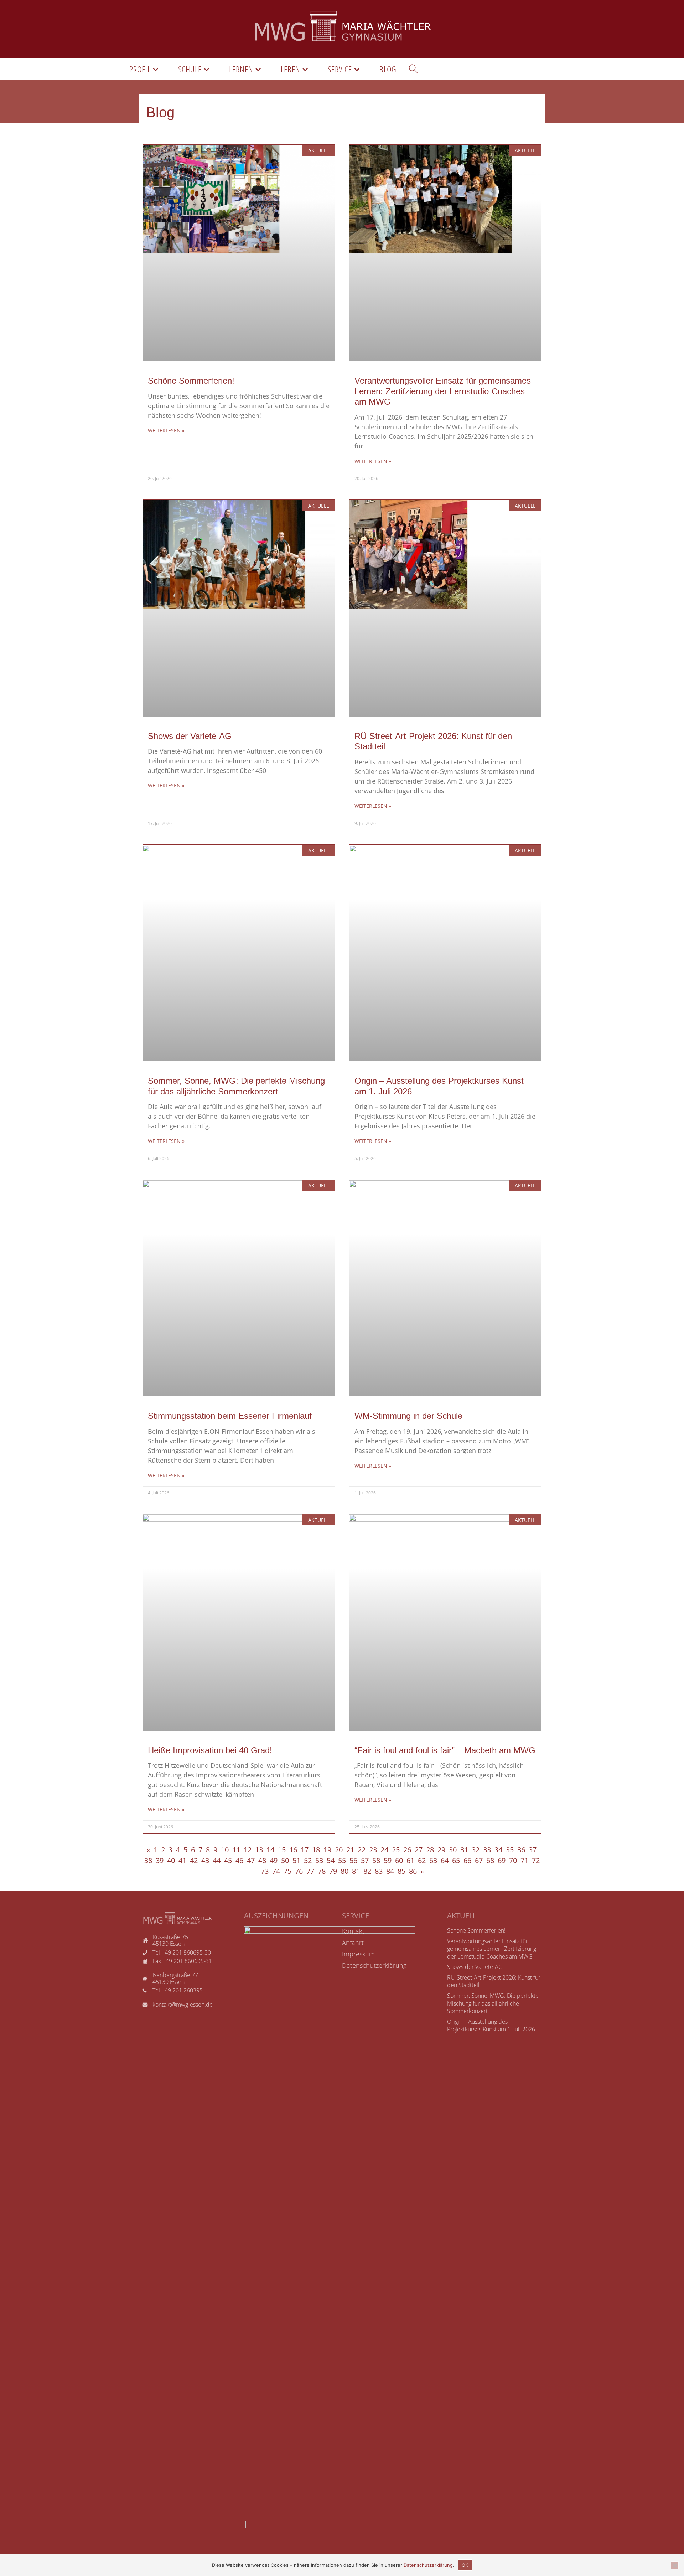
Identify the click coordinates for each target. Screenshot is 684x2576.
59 (388, 1860)
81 (356, 1871)
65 (456, 1860)
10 (225, 1850)
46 (239, 1860)
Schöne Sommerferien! (191, 381)
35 (510, 1850)
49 (274, 1860)
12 (248, 1850)
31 (464, 1850)
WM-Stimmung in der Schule (408, 1416)
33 (487, 1850)
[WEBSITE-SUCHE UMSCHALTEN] (413, 69)
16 (293, 1850)
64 (445, 1860)
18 (316, 1850)
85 (401, 1871)
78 (322, 1871)
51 (296, 1860)
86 (413, 1871)
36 (521, 1850)
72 (536, 1860)
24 (384, 1850)
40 (171, 1860)
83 (379, 1871)
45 (228, 1860)
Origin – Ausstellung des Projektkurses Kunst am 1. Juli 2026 (491, 2026)
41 (182, 1860)
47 (251, 1860)
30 (453, 1850)
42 (194, 1860)
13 (259, 1850)
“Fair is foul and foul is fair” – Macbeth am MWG (445, 1750)
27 (419, 1850)
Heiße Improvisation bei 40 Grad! (210, 1750)
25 (396, 1850)
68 (490, 1860)
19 (327, 1850)
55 (342, 1860)
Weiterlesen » (166, 430)
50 (285, 1860)
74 (276, 1871)
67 (479, 1860)
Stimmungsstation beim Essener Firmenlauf (230, 1416)
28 (430, 1850)
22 (362, 1850)
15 (282, 1850)
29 (441, 1850)
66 (467, 1860)
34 (498, 1850)
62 (422, 1860)
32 (476, 1850)
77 (310, 1871)
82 (367, 1871)
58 (376, 1860)
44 (217, 1860)
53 (319, 1860)
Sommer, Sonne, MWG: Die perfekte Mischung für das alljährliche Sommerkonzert (493, 2003)
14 (270, 1850)
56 (353, 1860)
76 (299, 1871)
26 (407, 1850)
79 (333, 1871)
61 (410, 1860)
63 (433, 1860)
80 (344, 1871)
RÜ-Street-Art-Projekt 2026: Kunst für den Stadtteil (494, 1981)
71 (524, 1860)
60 (399, 1860)
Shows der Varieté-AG (190, 736)
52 (308, 1860)
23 (373, 1850)
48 (262, 1860)
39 (160, 1860)
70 (513, 1860)
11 (236, 1850)
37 (533, 1850)
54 (331, 1860)
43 (205, 1860)
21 (350, 1850)
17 (305, 1850)
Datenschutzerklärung (428, 2565)
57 (365, 1860)
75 (287, 1871)
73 (265, 1871)
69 (502, 1860)
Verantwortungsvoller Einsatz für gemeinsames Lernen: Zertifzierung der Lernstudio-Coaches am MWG (443, 391)
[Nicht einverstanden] (675, 2565)
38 (148, 1860)
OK (465, 2565)
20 (339, 1850)
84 (390, 1871)
